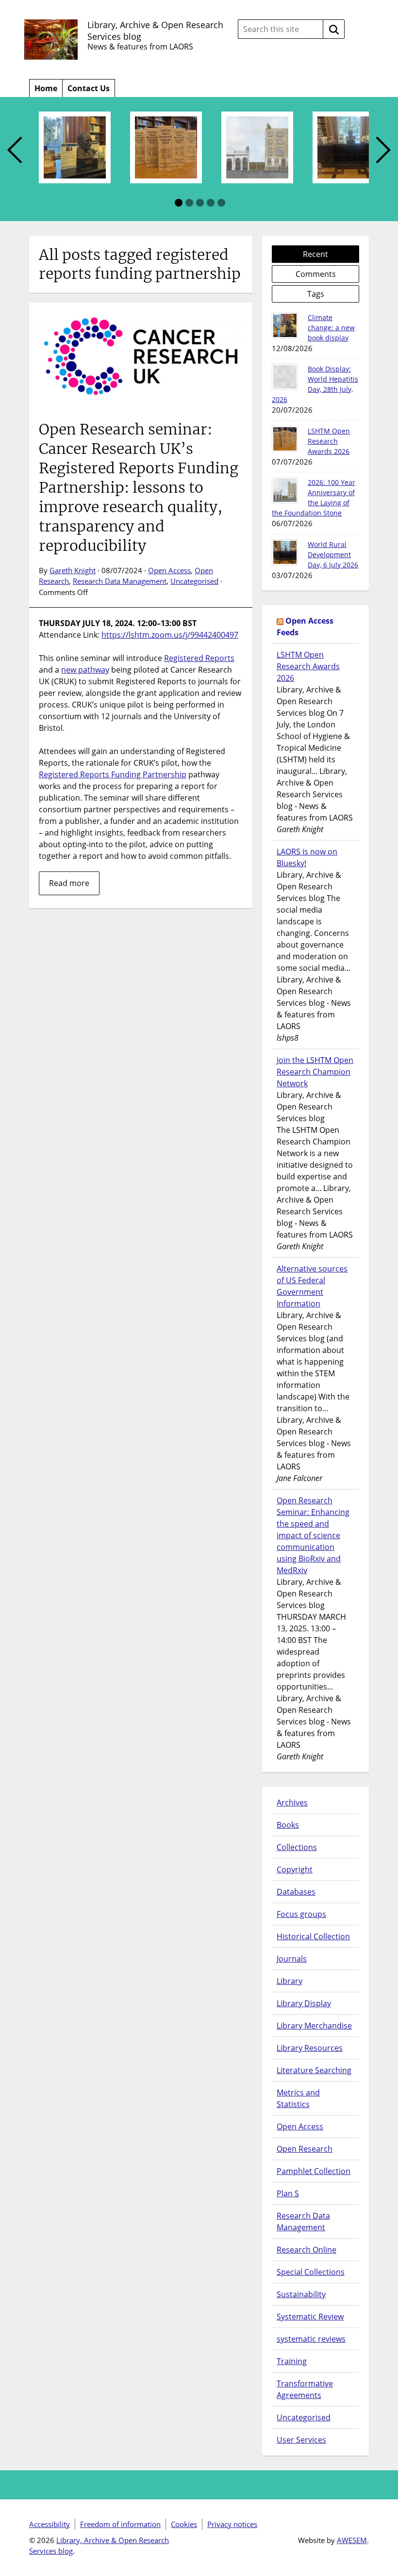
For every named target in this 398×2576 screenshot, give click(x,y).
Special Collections (311, 2272)
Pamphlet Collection (314, 2171)
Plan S (288, 2193)
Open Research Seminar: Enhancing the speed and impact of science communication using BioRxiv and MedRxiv (313, 1535)
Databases (296, 1892)
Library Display (304, 2003)
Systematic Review (310, 2317)
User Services (301, 2440)
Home (46, 88)
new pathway (85, 670)
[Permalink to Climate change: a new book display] (285, 325)
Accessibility (50, 2524)
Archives (292, 1803)
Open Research (305, 2149)
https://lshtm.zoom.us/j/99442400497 (170, 635)
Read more (69, 883)
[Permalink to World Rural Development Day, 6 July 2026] (285, 552)
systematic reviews (311, 2339)
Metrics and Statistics (298, 2098)
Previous (15, 151)
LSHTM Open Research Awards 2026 (329, 441)
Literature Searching (314, 2070)
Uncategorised (194, 581)
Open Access (169, 570)
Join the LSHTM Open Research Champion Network (315, 1072)
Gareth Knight (73, 570)
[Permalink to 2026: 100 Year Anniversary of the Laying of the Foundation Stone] (285, 490)
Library (290, 1981)
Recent (315, 254)
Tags (316, 294)
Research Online (307, 2250)
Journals (292, 1959)
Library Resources (310, 2048)
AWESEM (352, 2540)
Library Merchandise (314, 2026)
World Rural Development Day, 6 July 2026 (333, 555)
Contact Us (89, 88)
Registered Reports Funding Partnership (113, 774)
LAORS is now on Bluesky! (307, 857)
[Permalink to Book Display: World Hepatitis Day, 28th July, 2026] (285, 377)
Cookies (184, 2524)
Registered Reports (199, 658)
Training (292, 2361)
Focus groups (301, 1914)
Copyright (295, 1869)
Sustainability (301, 2294)
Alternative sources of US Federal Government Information (312, 1286)
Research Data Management (120, 581)
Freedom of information (120, 2524)
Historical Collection (313, 1936)
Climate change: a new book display (331, 328)
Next (383, 151)
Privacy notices (232, 2524)
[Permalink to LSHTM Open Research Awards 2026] (285, 439)
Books (288, 1825)
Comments (316, 274)
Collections (297, 1847)
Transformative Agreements (305, 2389)
